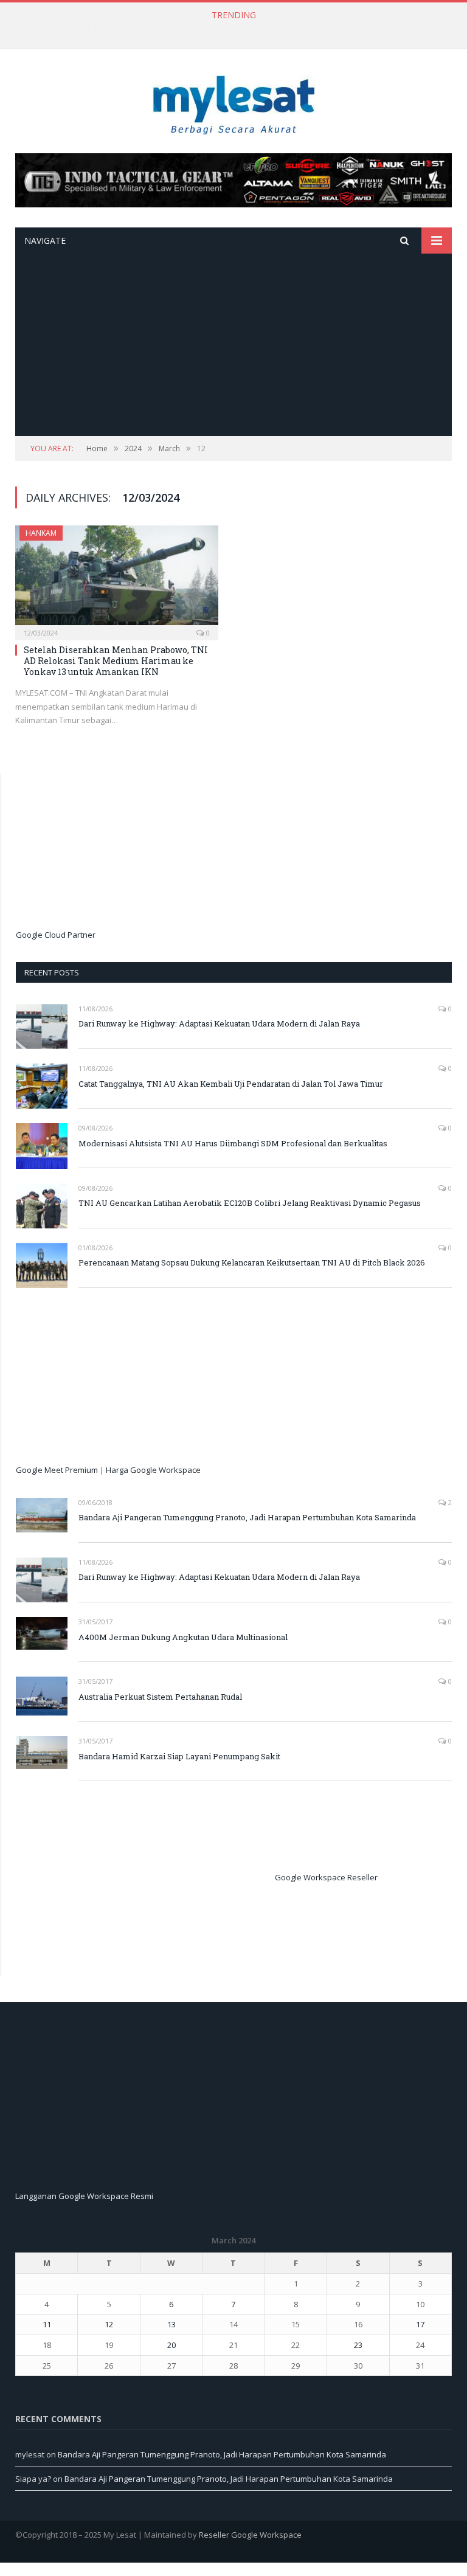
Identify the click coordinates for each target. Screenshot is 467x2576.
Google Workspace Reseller (326, 1878)
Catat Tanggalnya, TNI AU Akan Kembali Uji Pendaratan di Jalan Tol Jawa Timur (231, 28)
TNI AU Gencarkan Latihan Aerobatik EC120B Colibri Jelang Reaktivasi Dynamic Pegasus (250, 1203)
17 (420, 2324)
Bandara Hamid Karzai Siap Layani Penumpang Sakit (179, 1756)
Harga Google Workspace (153, 1470)
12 (109, 2324)
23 (358, 2345)
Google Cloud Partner (56, 935)
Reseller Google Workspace (250, 2535)
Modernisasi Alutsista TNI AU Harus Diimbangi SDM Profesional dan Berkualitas (233, 1143)
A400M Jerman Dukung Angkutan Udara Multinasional (183, 1637)
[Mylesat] (234, 102)
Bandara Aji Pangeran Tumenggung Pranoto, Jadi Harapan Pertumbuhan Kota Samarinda (247, 1517)
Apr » (49, 2383)
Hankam (41, 533)
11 (47, 2324)
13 (171, 2324)
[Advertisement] (233, 345)
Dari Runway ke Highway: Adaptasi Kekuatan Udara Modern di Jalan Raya (219, 1023)
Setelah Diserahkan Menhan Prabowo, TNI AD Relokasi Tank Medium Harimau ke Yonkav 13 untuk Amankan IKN (116, 661)
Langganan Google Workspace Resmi (84, 2196)
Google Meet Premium (57, 1470)
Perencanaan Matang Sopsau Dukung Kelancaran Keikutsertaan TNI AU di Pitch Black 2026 (252, 1262)
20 (171, 2345)
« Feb (25, 2383)
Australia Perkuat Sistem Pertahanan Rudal (160, 1697)
